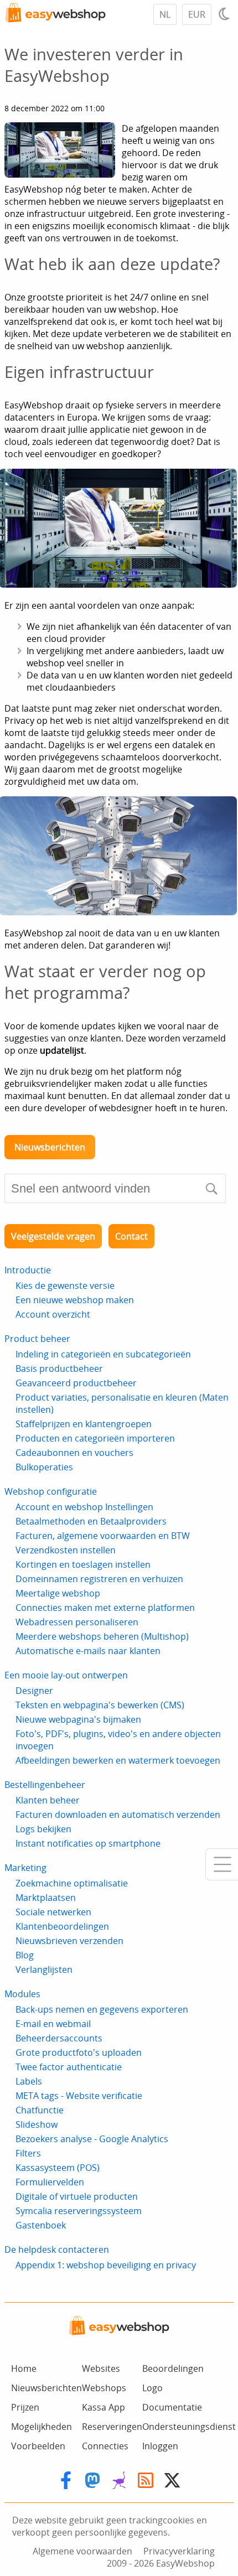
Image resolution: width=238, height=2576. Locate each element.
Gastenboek (41, 2225)
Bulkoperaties (44, 1467)
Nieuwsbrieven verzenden (69, 1941)
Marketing (25, 1868)
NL (165, 14)
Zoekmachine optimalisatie (72, 1883)
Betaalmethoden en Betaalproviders (91, 1521)
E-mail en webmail (53, 2024)
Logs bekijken (43, 1829)
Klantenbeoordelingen (62, 1926)
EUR (197, 14)
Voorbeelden (38, 2446)
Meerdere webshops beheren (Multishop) (102, 1636)
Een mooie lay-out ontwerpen (66, 1675)
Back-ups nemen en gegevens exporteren (102, 2009)
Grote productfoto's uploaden (79, 2052)
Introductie (28, 1270)
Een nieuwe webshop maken (75, 1300)
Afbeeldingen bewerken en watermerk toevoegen (118, 1760)
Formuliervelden (50, 2182)
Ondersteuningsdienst (189, 2427)
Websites (101, 2368)
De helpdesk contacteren (57, 2250)
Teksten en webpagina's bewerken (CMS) (100, 1705)
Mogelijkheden (42, 2427)
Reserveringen (112, 2427)
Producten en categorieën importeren (95, 1438)
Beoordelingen (173, 2368)
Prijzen (25, 2407)
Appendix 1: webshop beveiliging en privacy (106, 2265)
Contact (131, 1236)
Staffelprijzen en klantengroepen (84, 1424)
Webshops (104, 2388)
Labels (29, 2081)
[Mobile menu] (222, 1864)
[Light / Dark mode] (226, 14)
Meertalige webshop (58, 1593)
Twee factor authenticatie (69, 2067)
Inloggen (160, 2446)
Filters (28, 2153)
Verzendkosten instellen (66, 1550)
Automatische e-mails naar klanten (88, 1651)
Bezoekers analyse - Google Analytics (92, 2139)
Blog (25, 1955)
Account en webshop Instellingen (84, 1507)
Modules (22, 1994)
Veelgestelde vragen (53, 1236)
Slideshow (37, 2124)
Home (24, 2368)
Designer (34, 1691)
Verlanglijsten (44, 1969)
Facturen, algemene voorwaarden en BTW (103, 1536)
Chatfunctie (40, 2110)
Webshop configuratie (51, 1491)
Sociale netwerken (53, 1912)
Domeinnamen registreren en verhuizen (99, 1579)
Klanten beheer (48, 1800)
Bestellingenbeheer (45, 1785)
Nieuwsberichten (50, 1147)
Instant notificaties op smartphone (88, 1843)
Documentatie (172, 2407)
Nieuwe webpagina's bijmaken (78, 1719)
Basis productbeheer (59, 1369)
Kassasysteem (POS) (58, 2168)
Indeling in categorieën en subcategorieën (103, 1354)
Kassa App (104, 2407)
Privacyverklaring (179, 2551)
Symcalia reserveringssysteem (79, 2211)
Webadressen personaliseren (77, 1622)
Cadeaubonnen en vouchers (74, 1453)
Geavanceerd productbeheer (76, 1383)
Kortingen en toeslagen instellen (83, 1564)
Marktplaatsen (46, 1898)
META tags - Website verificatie (79, 2096)
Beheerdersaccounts (59, 2038)
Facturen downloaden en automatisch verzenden (118, 1815)
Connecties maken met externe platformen (105, 1608)
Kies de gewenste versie (65, 1286)
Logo (152, 2388)
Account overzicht (53, 1314)
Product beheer (37, 1339)
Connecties (105, 2446)
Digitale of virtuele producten (77, 2196)
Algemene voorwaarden (82, 2551)
